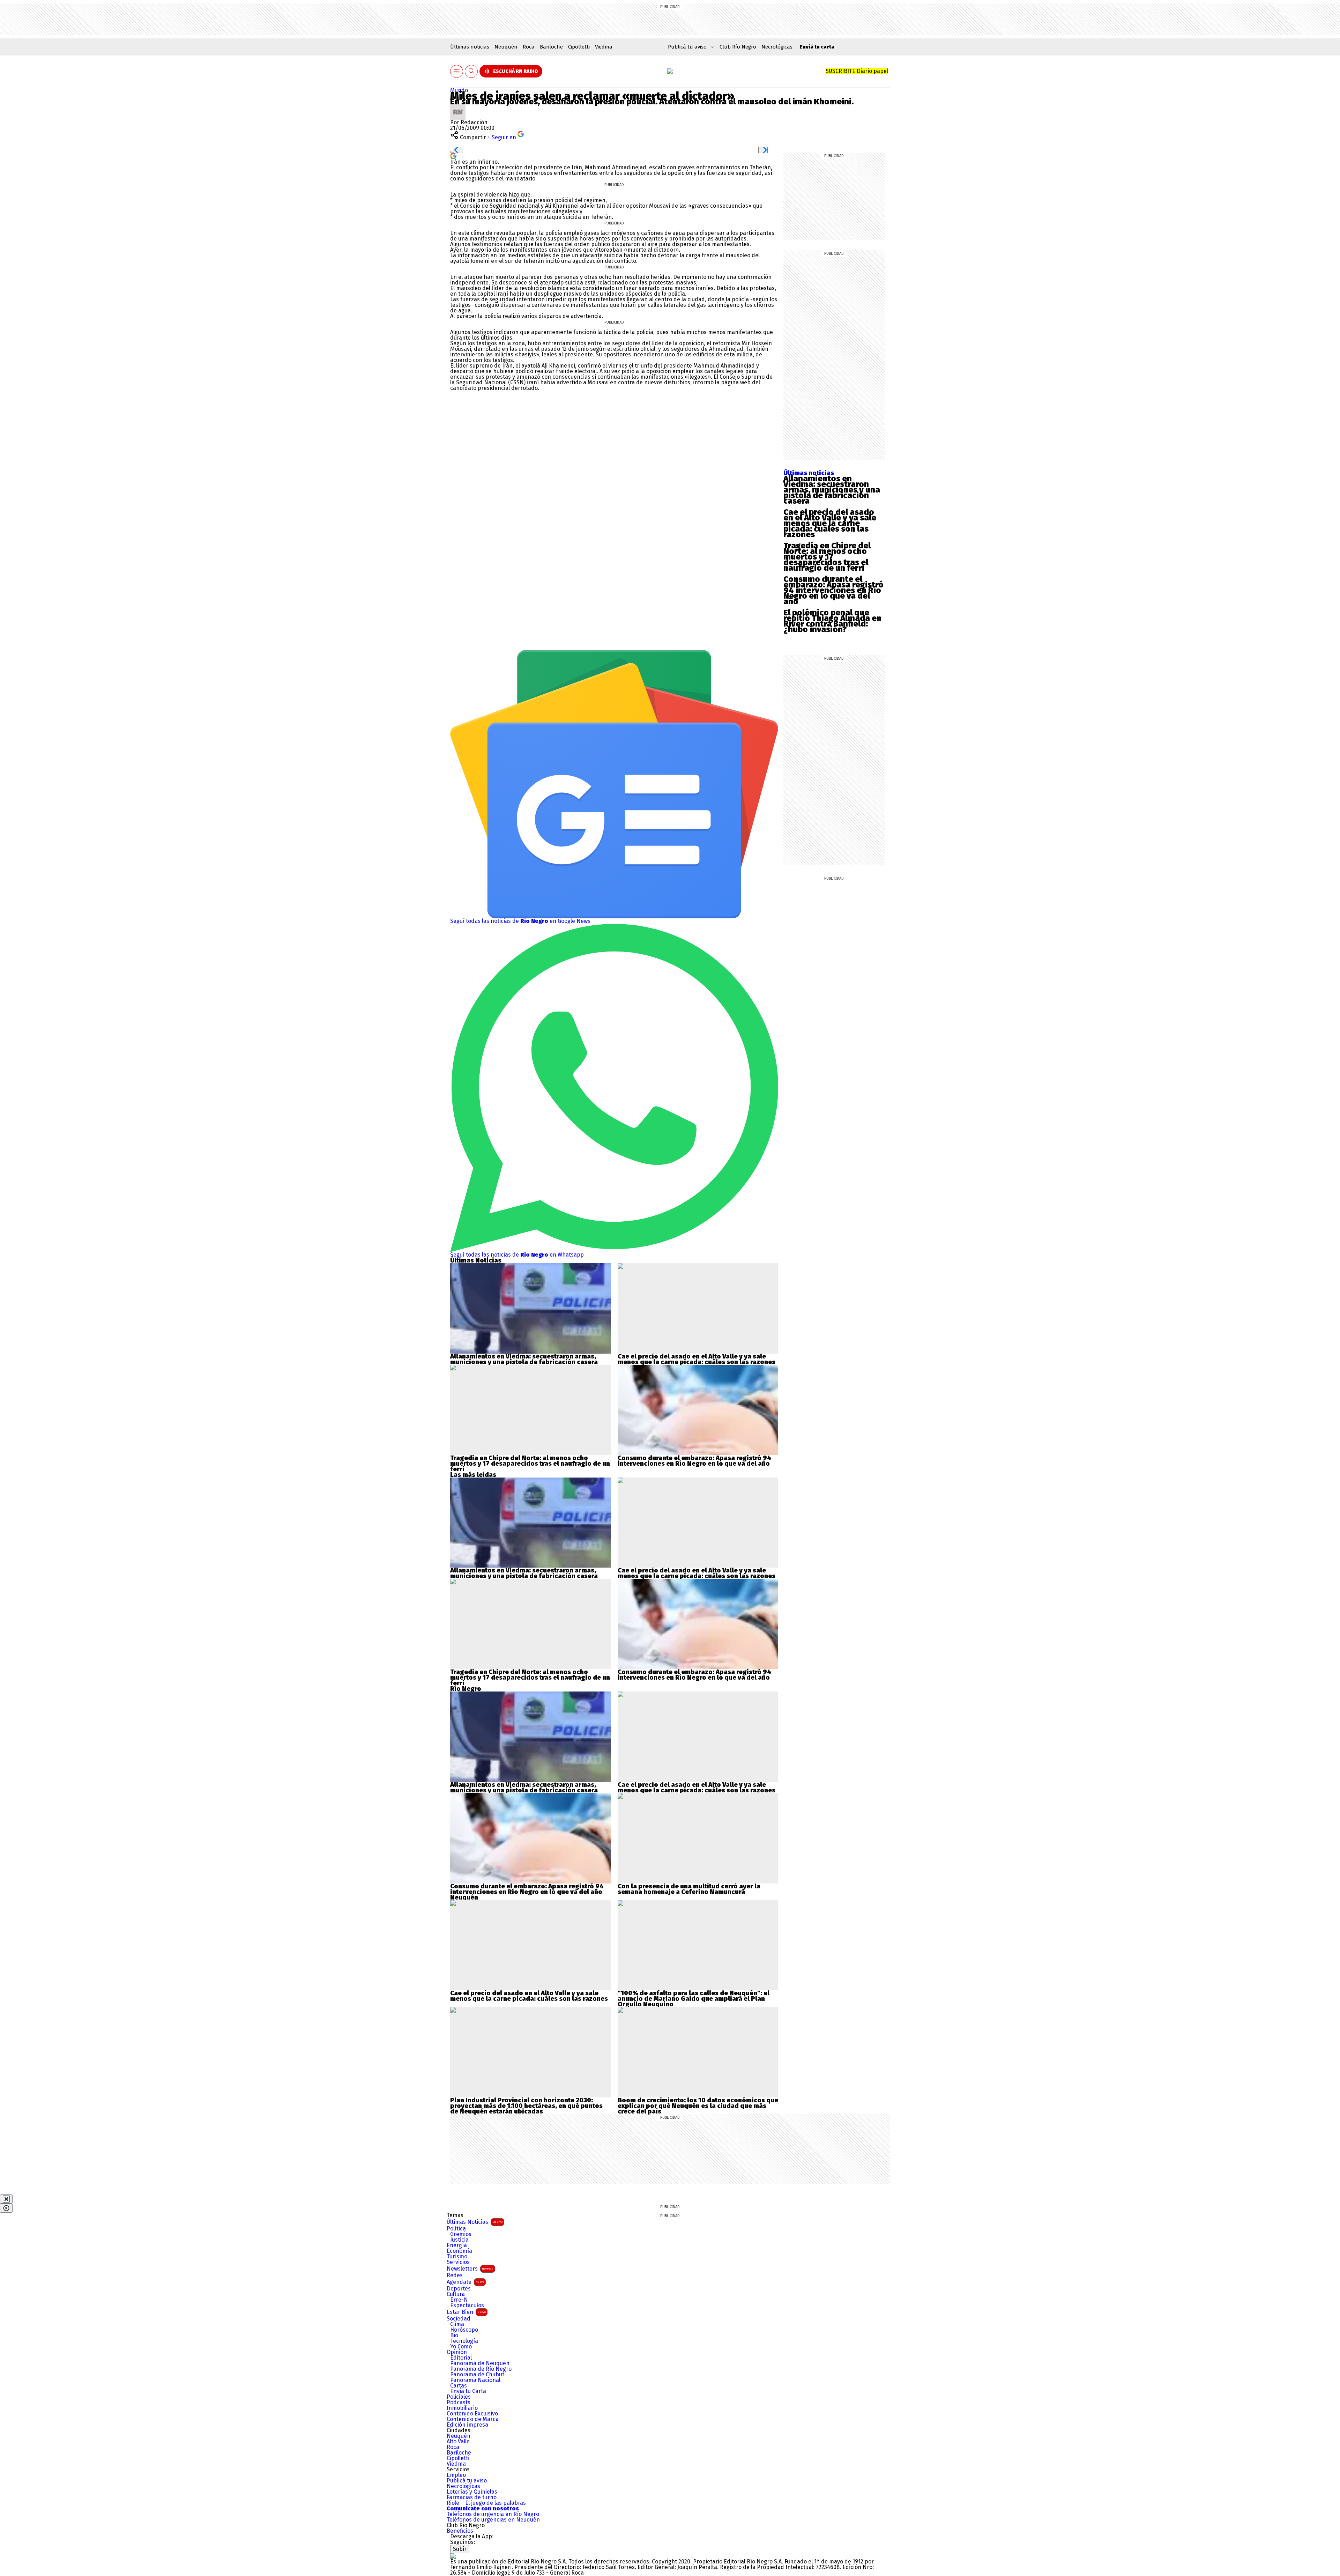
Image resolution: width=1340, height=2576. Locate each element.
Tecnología (464, 2341)
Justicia (459, 2240)
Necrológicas (777, 47)
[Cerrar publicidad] (6, 2199)
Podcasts (459, 2403)
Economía (459, 2251)
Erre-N (459, 2300)
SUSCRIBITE (857, 71)
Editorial (461, 2358)
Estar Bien (466, 2312)
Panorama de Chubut (477, 2375)
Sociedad (459, 2319)
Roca (529, 47)
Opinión (457, 2352)
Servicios (458, 2262)
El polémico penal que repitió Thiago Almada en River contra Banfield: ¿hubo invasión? (832, 621)
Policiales (459, 2397)
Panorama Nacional (475, 2380)
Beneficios (460, 2531)
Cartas (459, 2386)
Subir (460, 2549)
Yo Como (461, 2347)
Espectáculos (467, 2305)
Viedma (604, 47)
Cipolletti (579, 47)
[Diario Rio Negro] (453, 2556)
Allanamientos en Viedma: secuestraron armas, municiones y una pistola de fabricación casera (832, 490)
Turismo (457, 2257)
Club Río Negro (738, 47)
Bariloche (551, 47)
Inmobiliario (462, 2408)
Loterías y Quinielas (472, 2492)
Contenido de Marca (473, 2419)
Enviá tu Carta (468, 2391)
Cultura (456, 2294)
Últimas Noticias (475, 2222)
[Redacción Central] (458, 107)
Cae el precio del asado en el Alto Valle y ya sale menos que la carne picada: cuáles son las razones (830, 523)
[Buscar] (471, 71)
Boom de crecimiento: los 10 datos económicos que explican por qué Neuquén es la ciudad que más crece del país (698, 2106)
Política (456, 2229)
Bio (454, 2336)
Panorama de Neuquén (480, 2363)
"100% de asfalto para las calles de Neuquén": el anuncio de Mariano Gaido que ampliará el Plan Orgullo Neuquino (694, 1999)
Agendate (465, 2282)
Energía (457, 2245)
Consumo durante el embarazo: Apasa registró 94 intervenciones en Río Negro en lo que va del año (833, 590)
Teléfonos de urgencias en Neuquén (493, 2520)
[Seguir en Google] (453, 156)
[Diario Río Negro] (670, 71)
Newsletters (470, 2269)
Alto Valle (458, 2442)
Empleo (456, 2475)
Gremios (461, 2234)
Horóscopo (464, 2330)
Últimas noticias (470, 47)
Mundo (459, 90)
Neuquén (506, 47)
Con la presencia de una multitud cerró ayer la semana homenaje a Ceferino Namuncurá (689, 1889)
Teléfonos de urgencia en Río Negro (493, 2514)
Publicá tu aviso (467, 2481)
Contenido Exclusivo (472, 2414)
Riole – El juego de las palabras (486, 2503)
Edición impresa (467, 2425)
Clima (457, 2324)
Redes (455, 2275)
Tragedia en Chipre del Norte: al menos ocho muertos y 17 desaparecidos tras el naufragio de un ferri (827, 557)
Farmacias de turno (472, 2497)
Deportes (459, 2289)
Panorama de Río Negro (481, 2369)
